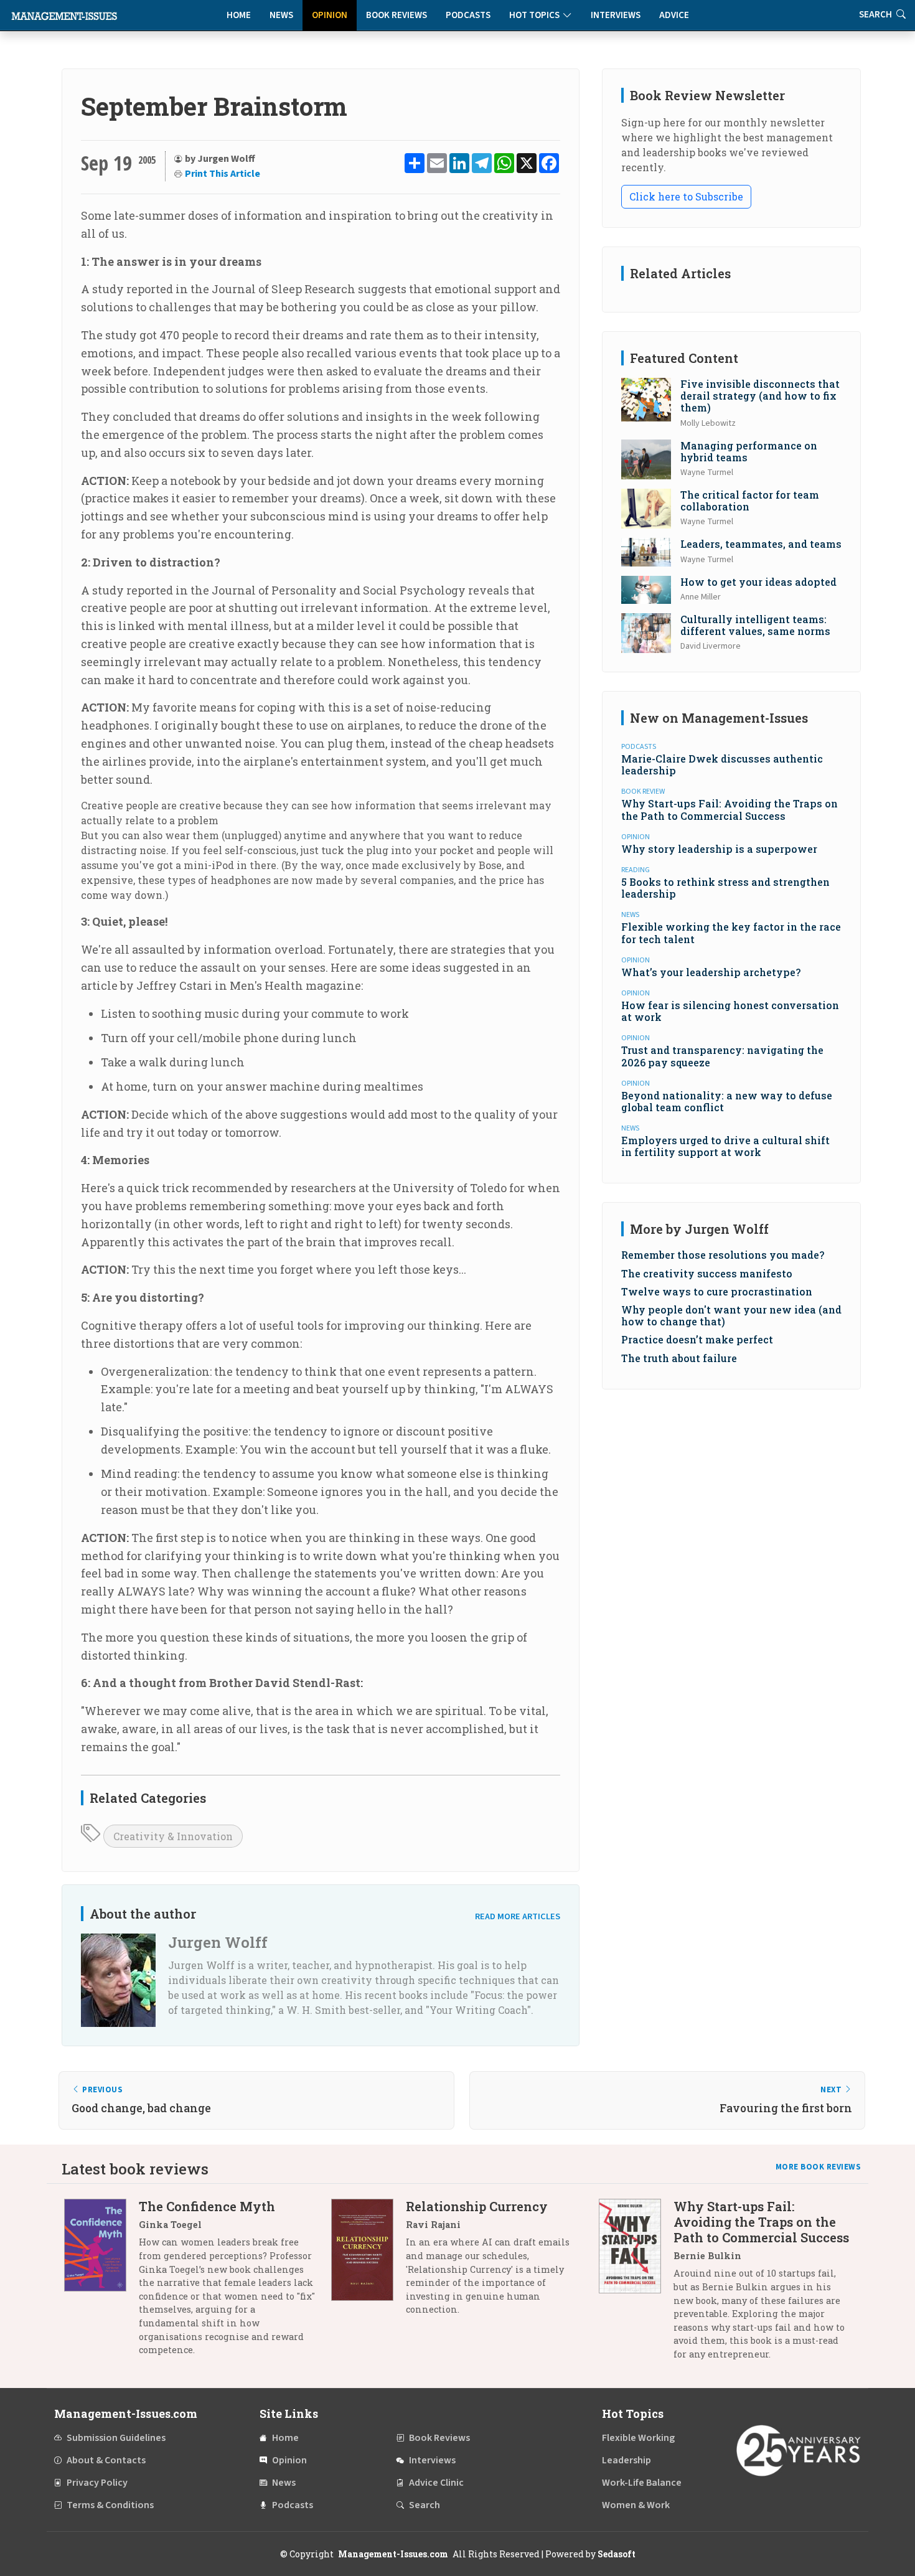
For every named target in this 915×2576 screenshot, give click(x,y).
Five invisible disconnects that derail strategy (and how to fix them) (760, 396)
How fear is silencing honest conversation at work (730, 1011)
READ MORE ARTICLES (518, 1916)
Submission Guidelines (116, 2438)
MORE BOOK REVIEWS (819, 2167)
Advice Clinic (436, 2483)
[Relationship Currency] (368, 2263)
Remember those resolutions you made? (723, 1255)
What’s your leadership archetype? (711, 972)
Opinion (330, 15)
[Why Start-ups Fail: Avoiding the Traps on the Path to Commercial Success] (636, 2285)
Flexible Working (638, 2438)
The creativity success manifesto (707, 1273)
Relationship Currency (477, 2206)
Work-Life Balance (642, 2483)
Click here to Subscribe (686, 196)
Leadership (626, 2460)
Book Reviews (396, 15)
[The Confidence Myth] (101, 2282)
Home (239, 15)
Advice (674, 15)
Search (425, 2505)
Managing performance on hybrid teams (749, 451)
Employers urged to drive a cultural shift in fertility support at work (725, 1146)
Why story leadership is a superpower (719, 849)
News (281, 15)
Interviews (616, 15)
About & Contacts (106, 2460)
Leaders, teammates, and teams (761, 544)
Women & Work (636, 2505)
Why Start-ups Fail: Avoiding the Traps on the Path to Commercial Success (730, 809)
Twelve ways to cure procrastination (717, 1291)
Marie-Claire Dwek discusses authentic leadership (722, 764)
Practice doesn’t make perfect (697, 1339)
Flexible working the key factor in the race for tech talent (731, 933)
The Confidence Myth (207, 2206)
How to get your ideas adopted (758, 582)
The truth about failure (679, 1358)
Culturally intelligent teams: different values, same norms (755, 625)
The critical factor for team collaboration (750, 501)
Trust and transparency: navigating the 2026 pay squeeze (722, 1056)
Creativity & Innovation (173, 1836)
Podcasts (468, 15)
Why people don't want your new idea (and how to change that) (731, 1315)
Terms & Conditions (110, 2505)
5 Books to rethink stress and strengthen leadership (725, 888)
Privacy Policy (97, 2483)
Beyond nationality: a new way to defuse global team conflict (727, 1101)
